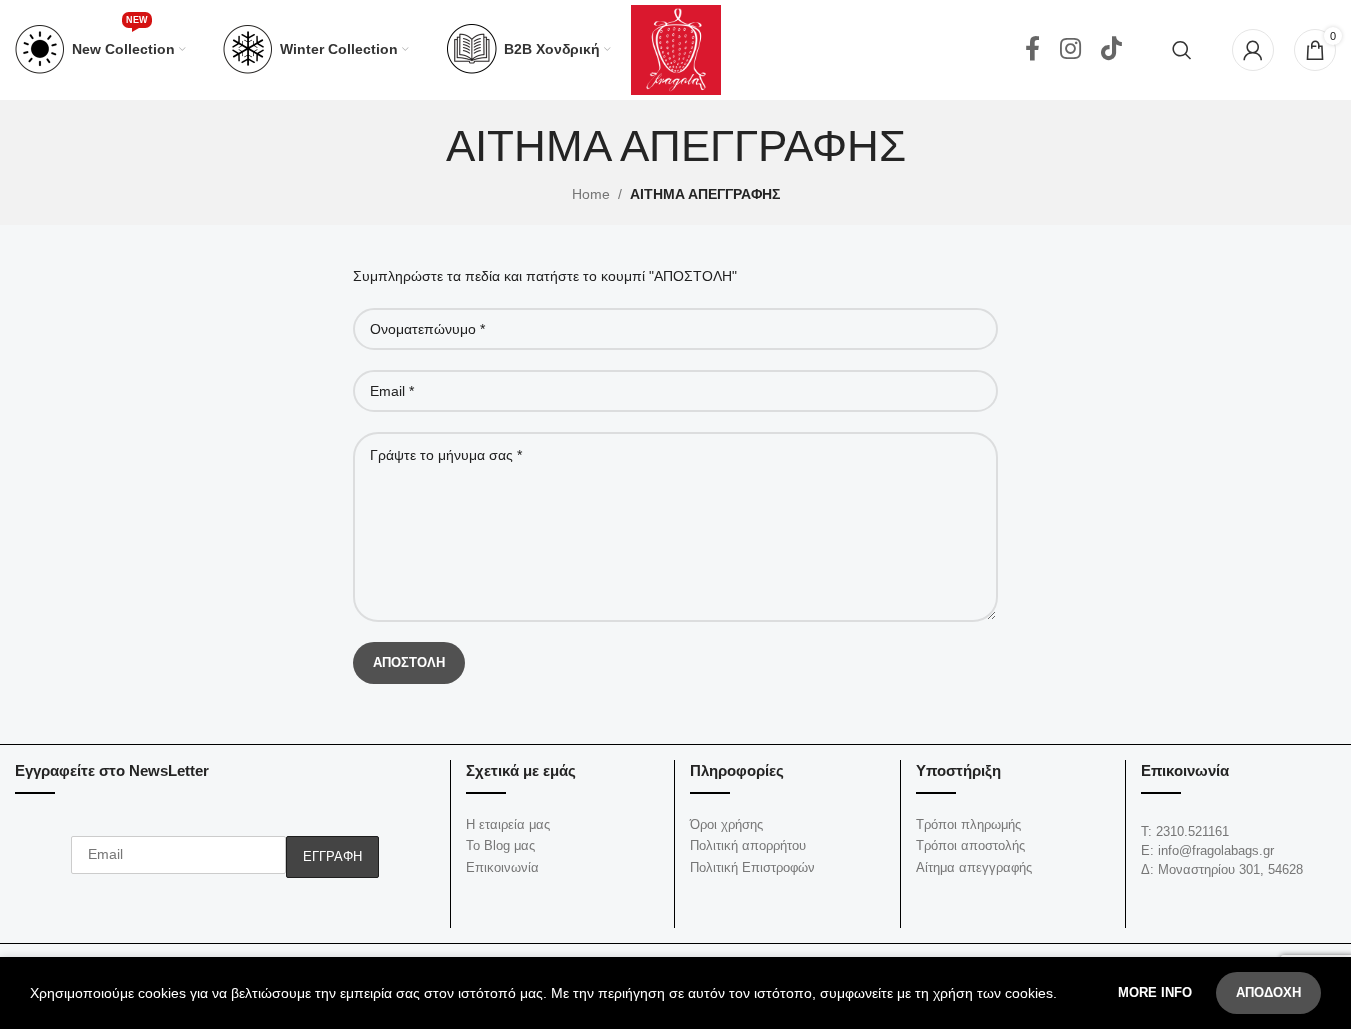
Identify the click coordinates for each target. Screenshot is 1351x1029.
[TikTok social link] (1111, 50)
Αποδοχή (1268, 992)
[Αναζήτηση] (1182, 50)
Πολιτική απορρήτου (748, 845)
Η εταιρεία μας (508, 824)
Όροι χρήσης (726, 824)
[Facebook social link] (1032, 50)
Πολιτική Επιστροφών (752, 867)
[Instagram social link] (1070, 50)
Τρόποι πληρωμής (968, 824)
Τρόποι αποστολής (970, 845)
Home (591, 194)
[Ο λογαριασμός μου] (1253, 50)
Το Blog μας (500, 845)
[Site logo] (676, 49)
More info (1157, 992)
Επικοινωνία (502, 867)
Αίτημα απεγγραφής (974, 867)
